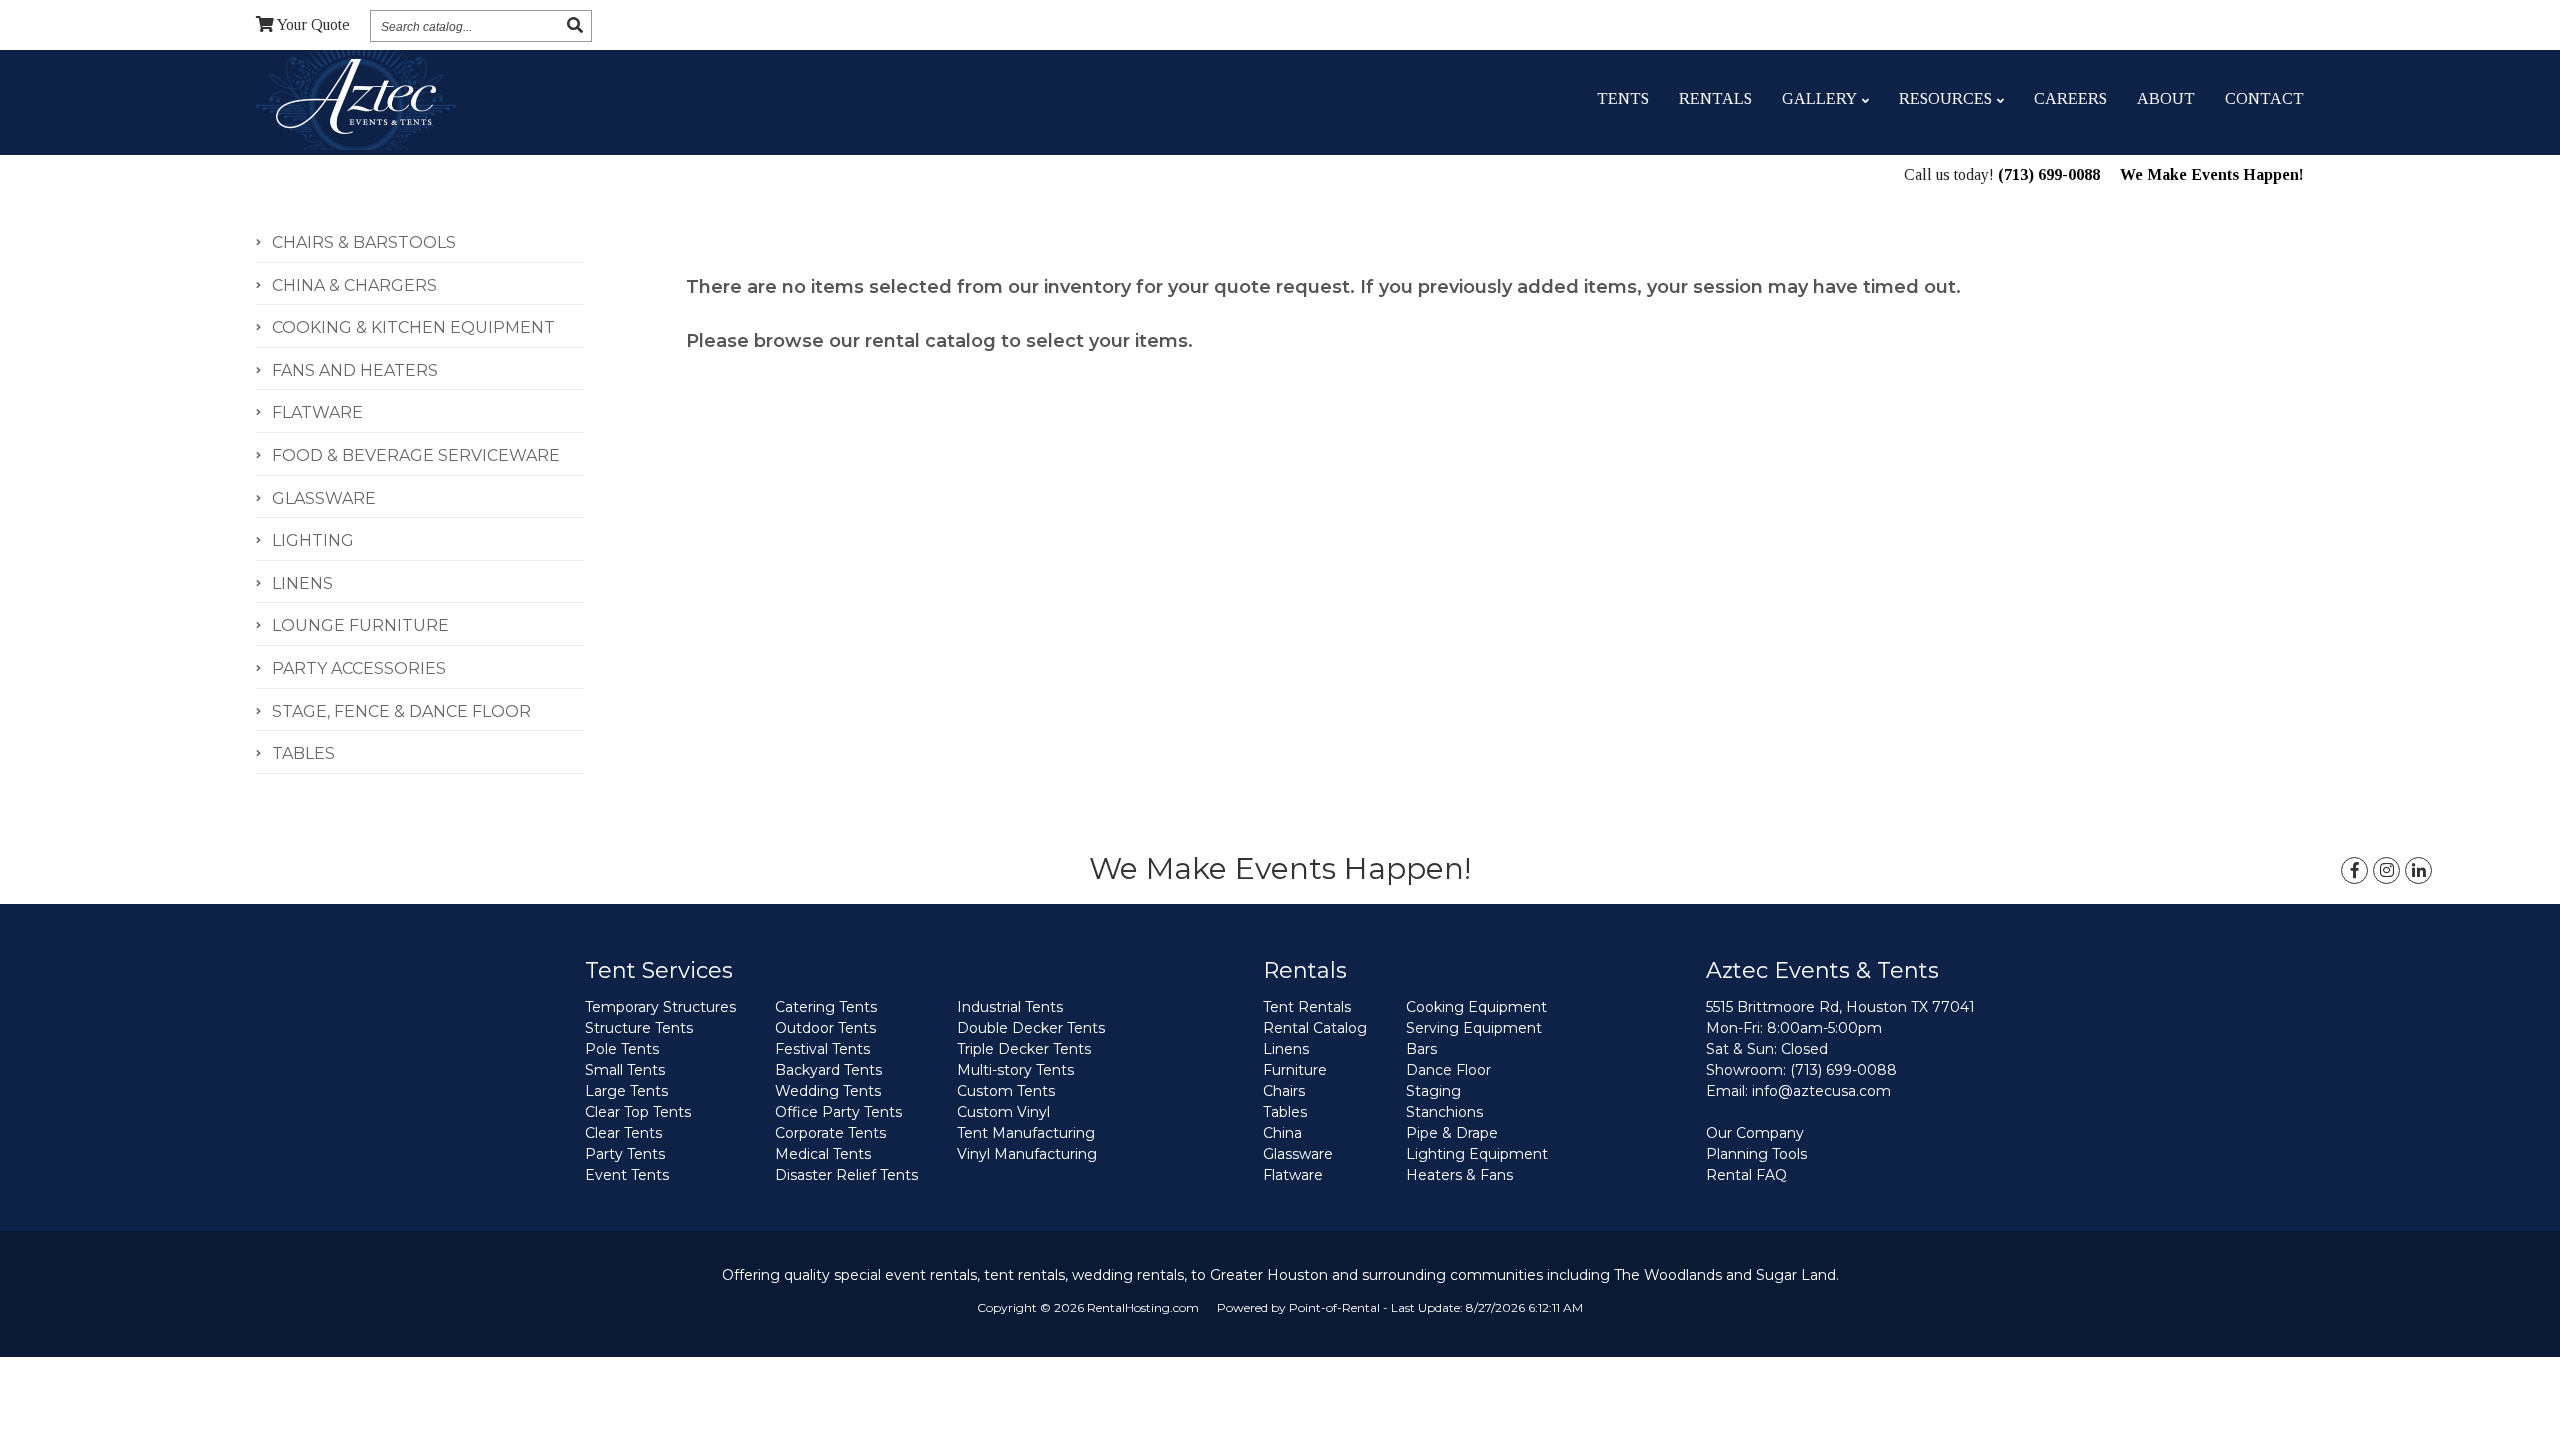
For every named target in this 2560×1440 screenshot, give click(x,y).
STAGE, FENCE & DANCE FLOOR (401, 711)
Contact (2264, 98)
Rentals (1715, 98)
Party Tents (625, 1154)
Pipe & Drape (1452, 1133)
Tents (1623, 98)
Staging (1433, 1091)
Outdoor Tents (825, 1028)
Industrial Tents (1010, 1007)
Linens (1286, 1049)
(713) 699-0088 (2049, 174)
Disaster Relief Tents (846, 1175)
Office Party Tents (838, 1112)
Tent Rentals (1307, 1007)
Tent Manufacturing (1026, 1133)
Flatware (1293, 1175)
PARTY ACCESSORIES (359, 668)
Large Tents (626, 1091)
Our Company (1755, 1133)
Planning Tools (1756, 1154)
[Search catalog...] (575, 25)
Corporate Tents (830, 1133)
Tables (1285, 1112)
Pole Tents (622, 1049)
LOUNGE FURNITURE (360, 625)
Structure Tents (639, 1028)
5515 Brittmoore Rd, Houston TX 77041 (1840, 1007)
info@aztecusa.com (1821, 1091)
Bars (1421, 1049)
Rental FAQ (1746, 1175)
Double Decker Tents (1031, 1028)
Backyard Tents (828, 1070)
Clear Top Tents (638, 1112)
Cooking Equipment (1476, 1007)
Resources (1945, 98)
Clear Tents (623, 1133)
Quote (313, 24)
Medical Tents (823, 1154)
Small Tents (625, 1070)
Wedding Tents (828, 1091)
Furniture (1295, 1070)
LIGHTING (313, 540)
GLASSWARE (324, 498)
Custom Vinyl (1003, 1112)
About (2166, 98)
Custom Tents (1006, 1091)
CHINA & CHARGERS (354, 285)
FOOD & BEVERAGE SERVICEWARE (416, 455)
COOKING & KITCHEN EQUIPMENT (413, 327)
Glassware (1298, 1154)
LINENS (302, 583)
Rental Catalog (1315, 1028)
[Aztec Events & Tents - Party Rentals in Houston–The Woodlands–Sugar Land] (355, 99)
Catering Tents (826, 1007)
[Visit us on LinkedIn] (2418, 870)
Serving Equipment (1474, 1028)
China (1282, 1133)
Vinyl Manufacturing (1027, 1154)
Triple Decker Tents (1024, 1049)
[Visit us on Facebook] (2354, 870)
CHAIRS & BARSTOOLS (364, 242)
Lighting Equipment (1477, 1154)
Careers (2070, 98)
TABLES (303, 753)
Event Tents (627, 1175)
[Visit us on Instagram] (2386, 870)
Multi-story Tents (1015, 1070)
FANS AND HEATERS (355, 370)
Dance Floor (1448, 1070)
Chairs (1284, 1091)
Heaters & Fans (1459, 1175)
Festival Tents (822, 1049)
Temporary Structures (660, 1007)
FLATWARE (317, 412)
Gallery (1819, 98)
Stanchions (1444, 1112)
